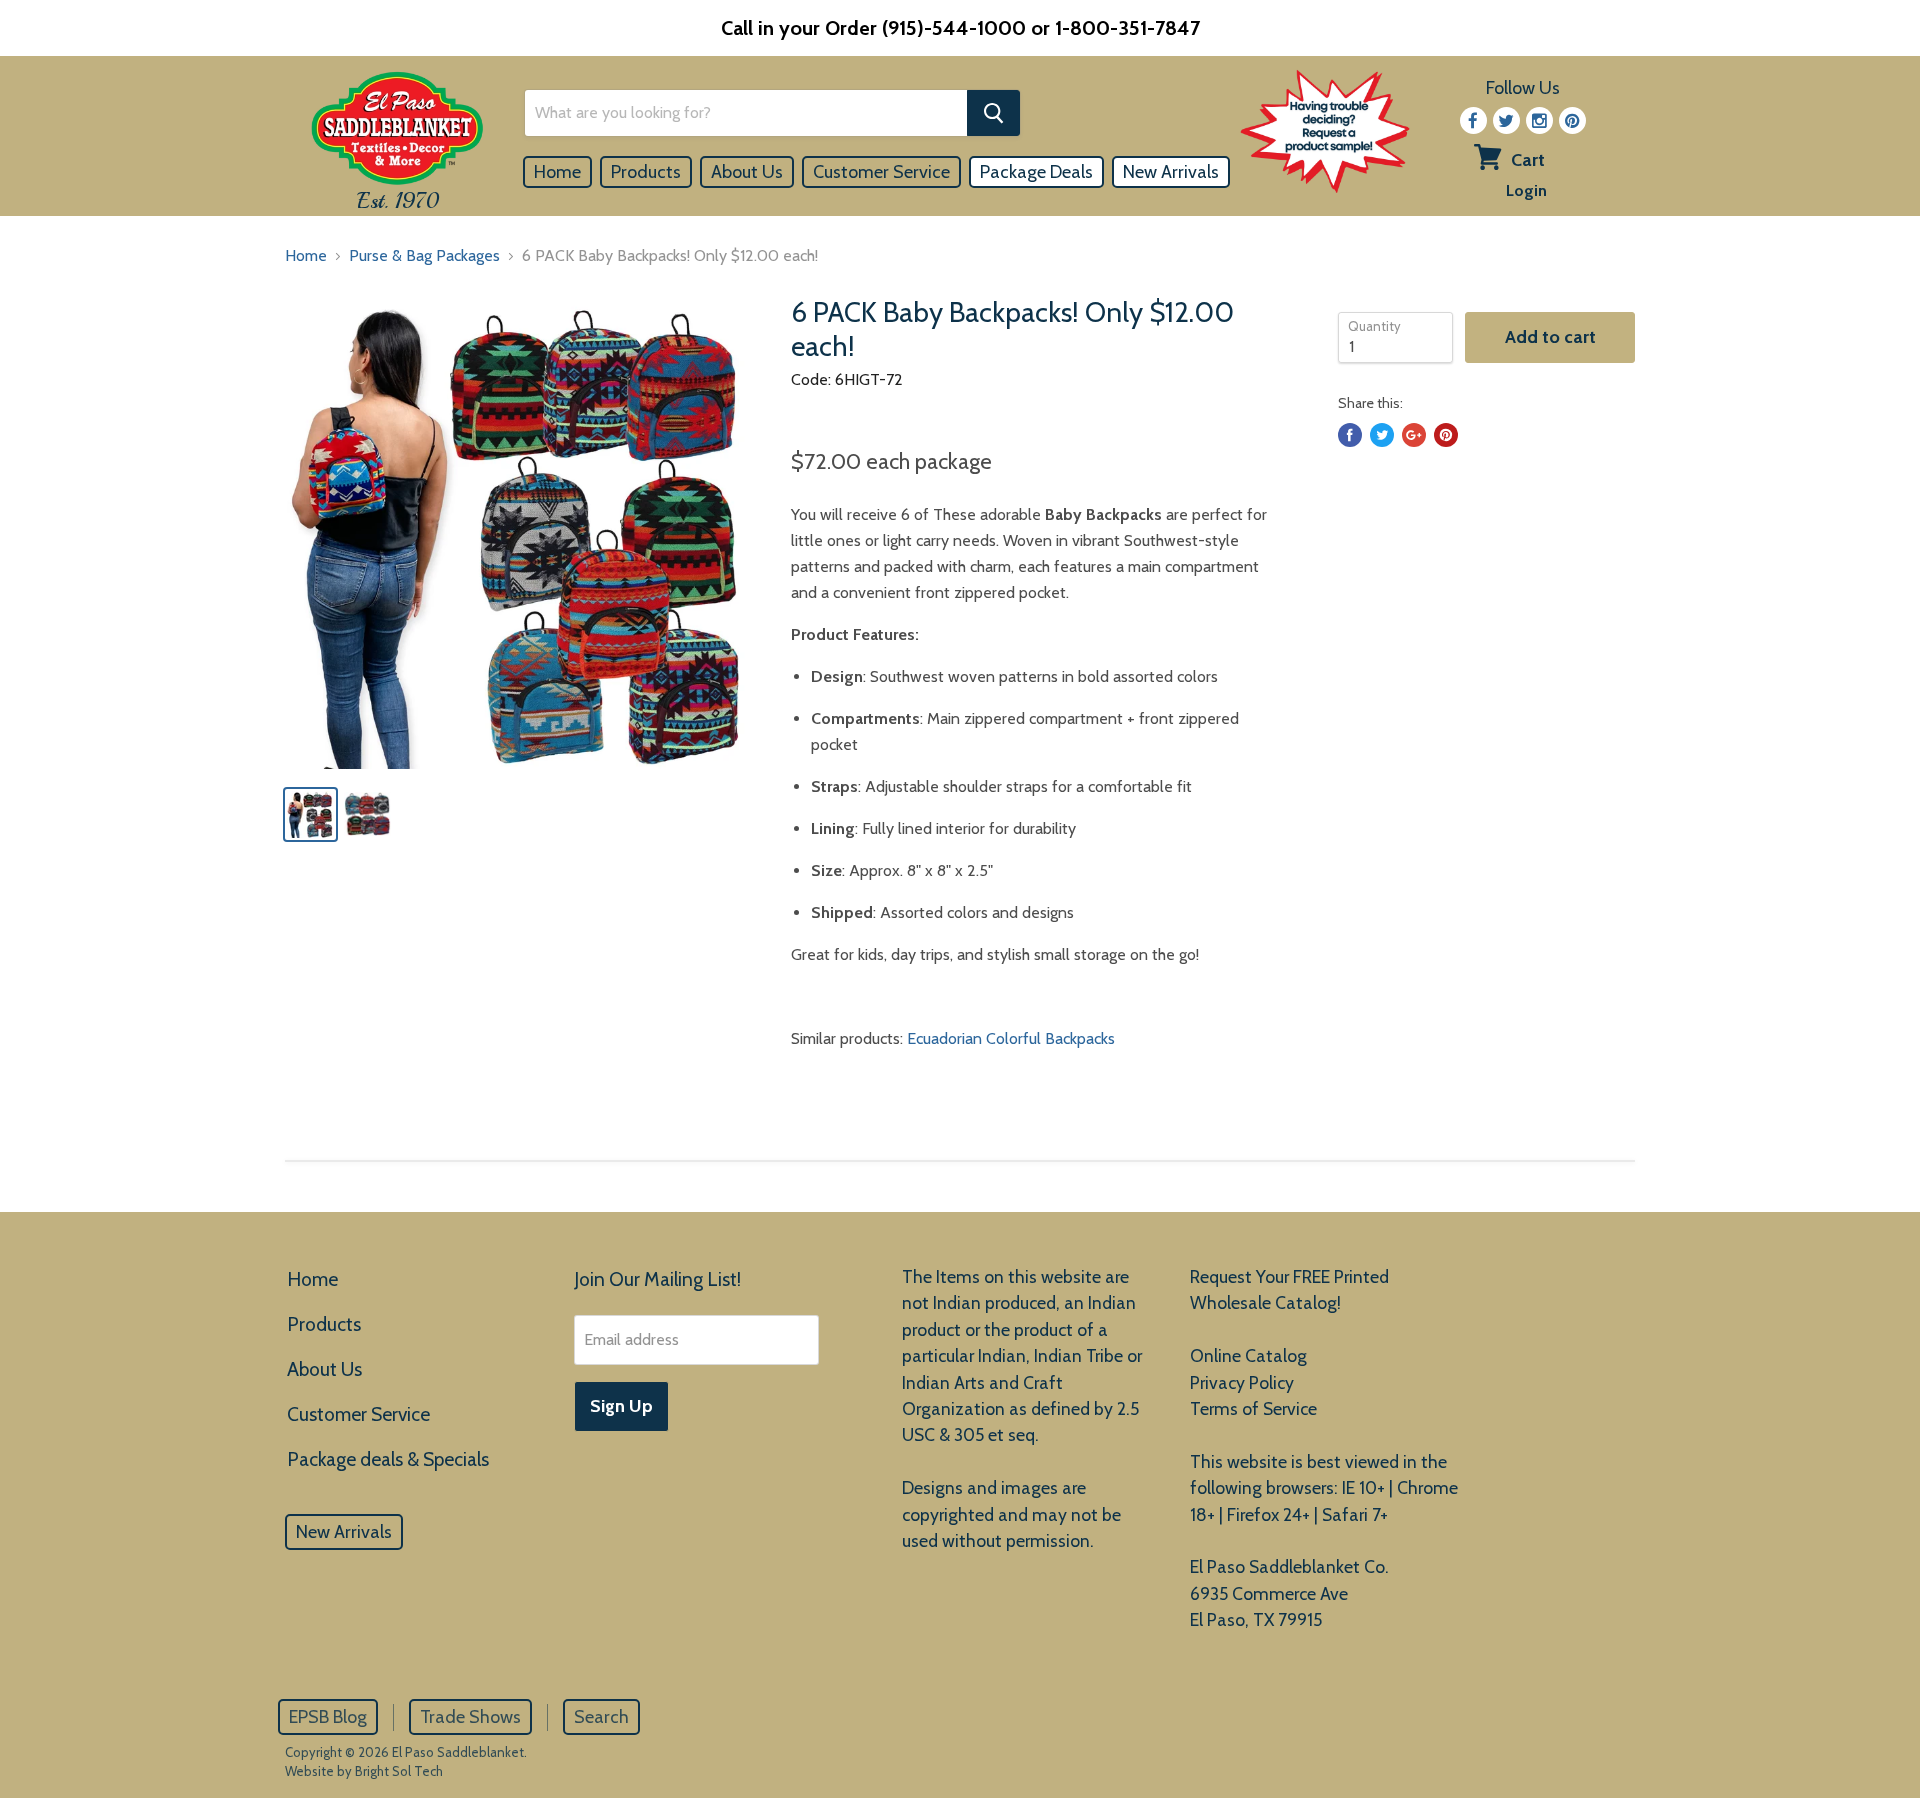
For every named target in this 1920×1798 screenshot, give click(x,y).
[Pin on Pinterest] (1446, 435)
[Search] (993, 113)
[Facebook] (1473, 120)
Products (646, 172)
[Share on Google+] (1414, 435)
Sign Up (621, 1406)
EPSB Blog (328, 1717)
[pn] (1572, 120)
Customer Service (881, 172)
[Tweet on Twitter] (1382, 435)
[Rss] (1539, 120)
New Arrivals (1171, 172)
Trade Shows (470, 1717)
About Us (747, 172)
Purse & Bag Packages (424, 255)
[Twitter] (1506, 120)
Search (601, 1717)
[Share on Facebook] (1350, 435)
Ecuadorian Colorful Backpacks (1011, 1038)
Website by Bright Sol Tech (364, 1771)
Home (557, 172)
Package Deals (1036, 172)
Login (1526, 190)
